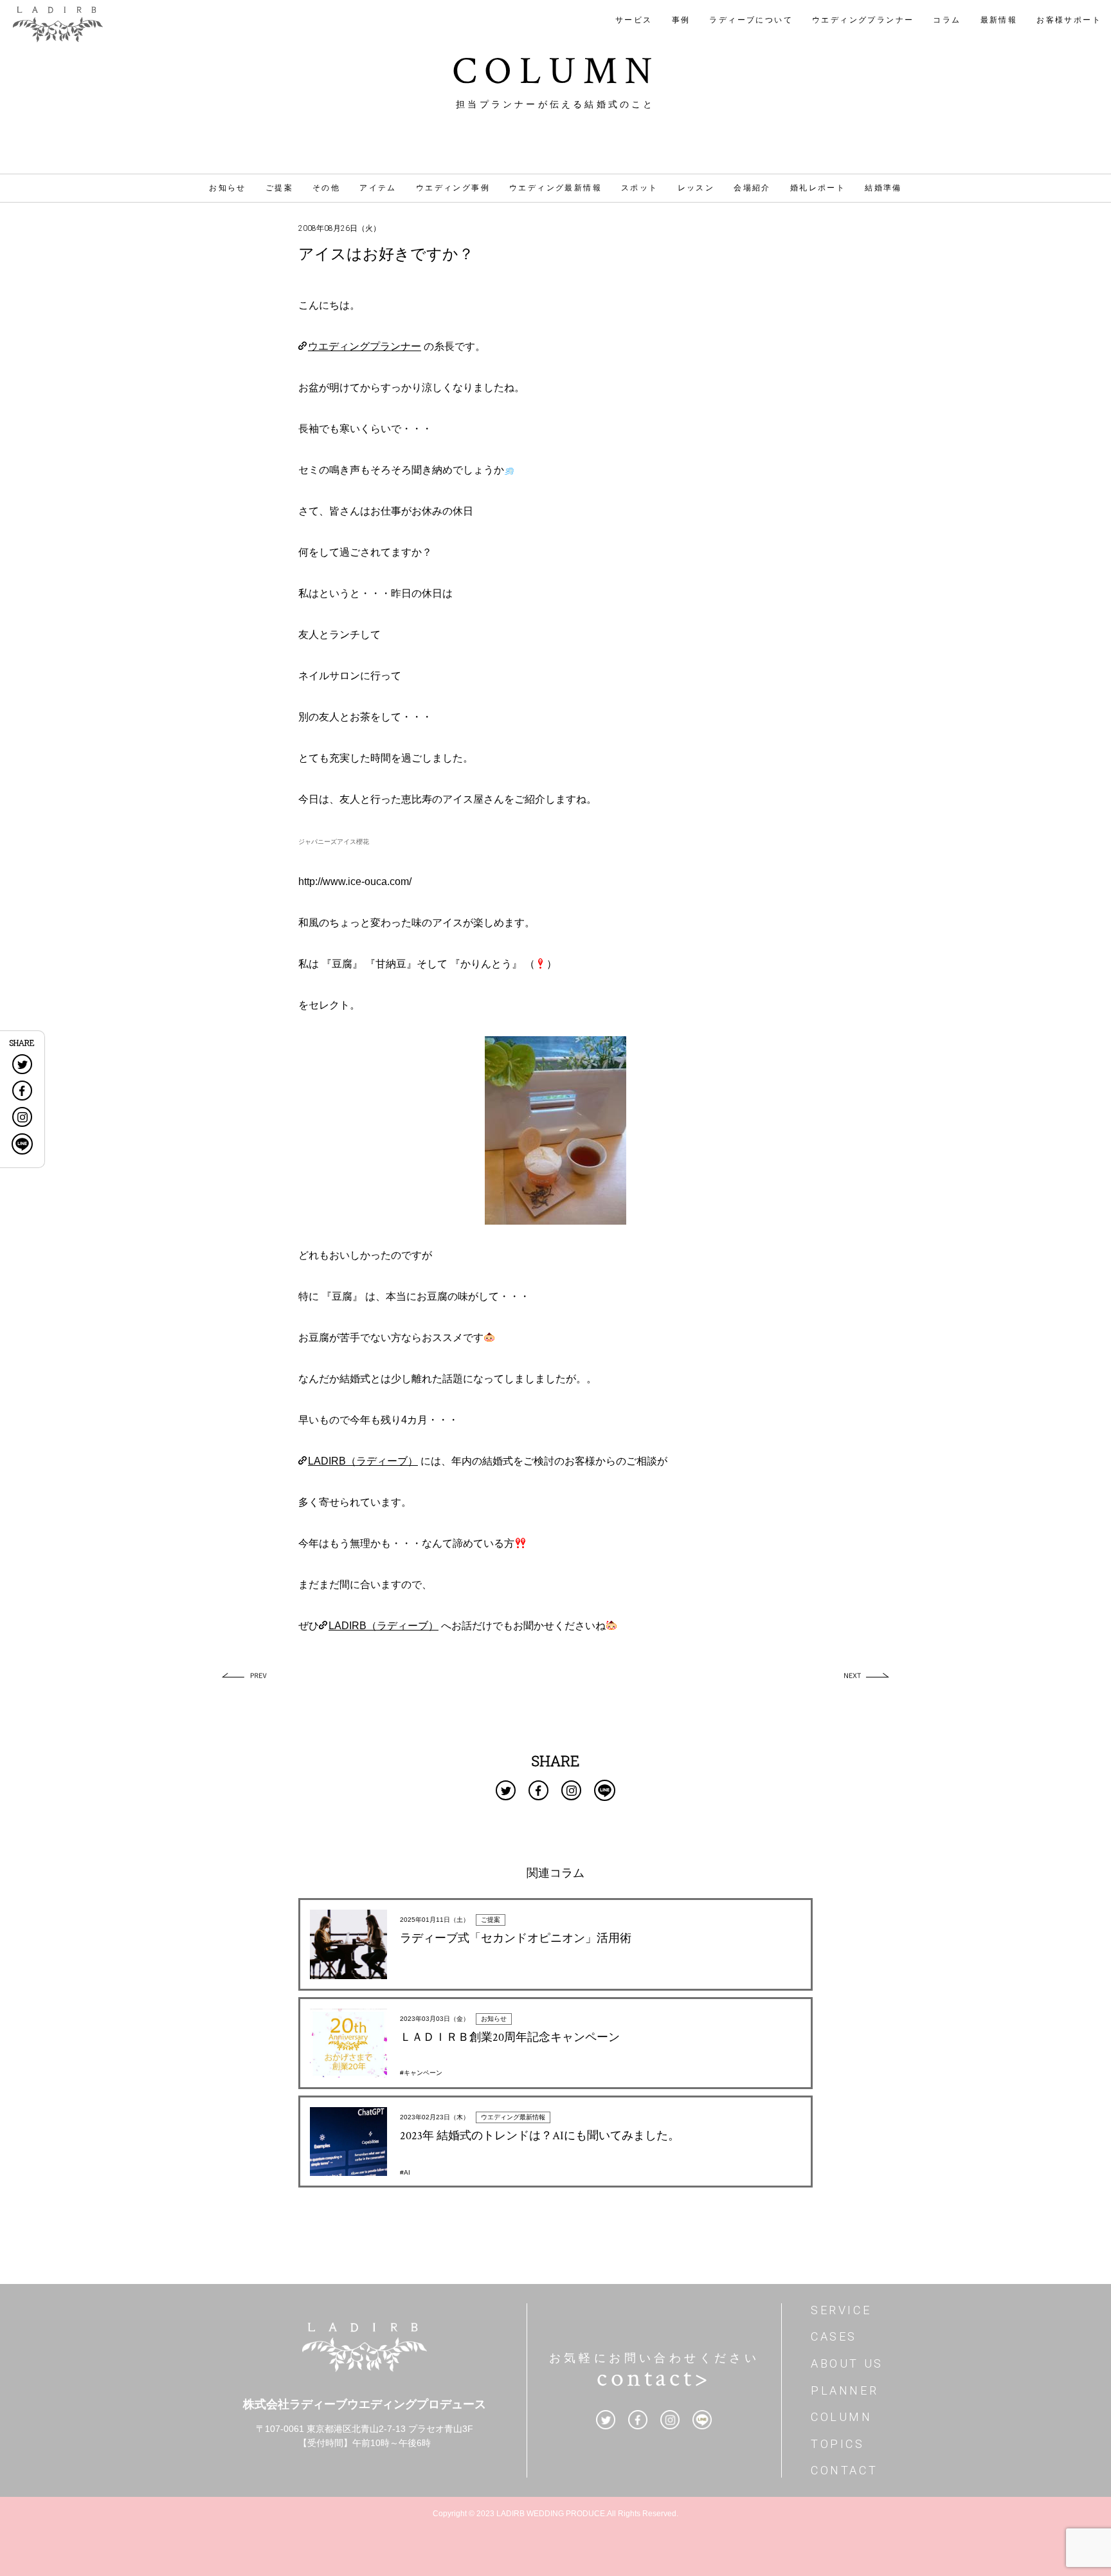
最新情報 (999, 20)
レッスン (696, 188)
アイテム (378, 188)
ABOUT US (847, 2363)
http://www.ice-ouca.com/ (355, 882)
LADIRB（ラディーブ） (363, 1461)
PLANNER (845, 2390)
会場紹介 (752, 188)
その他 (326, 188)
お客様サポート (1069, 20)
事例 (681, 20)
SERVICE (841, 2310)
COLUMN (842, 2417)
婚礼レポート (818, 188)
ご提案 (279, 188)
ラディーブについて (751, 20)
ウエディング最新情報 (555, 188)
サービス (634, 20)
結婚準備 (883, 188)
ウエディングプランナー (863, 20)
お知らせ (228, 188)
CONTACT (844, 2470)
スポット (640, 188)
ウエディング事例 (453, 188)
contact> (654, 2378)
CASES (834, 2336)
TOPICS (838, 2444)
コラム (947, 20)
